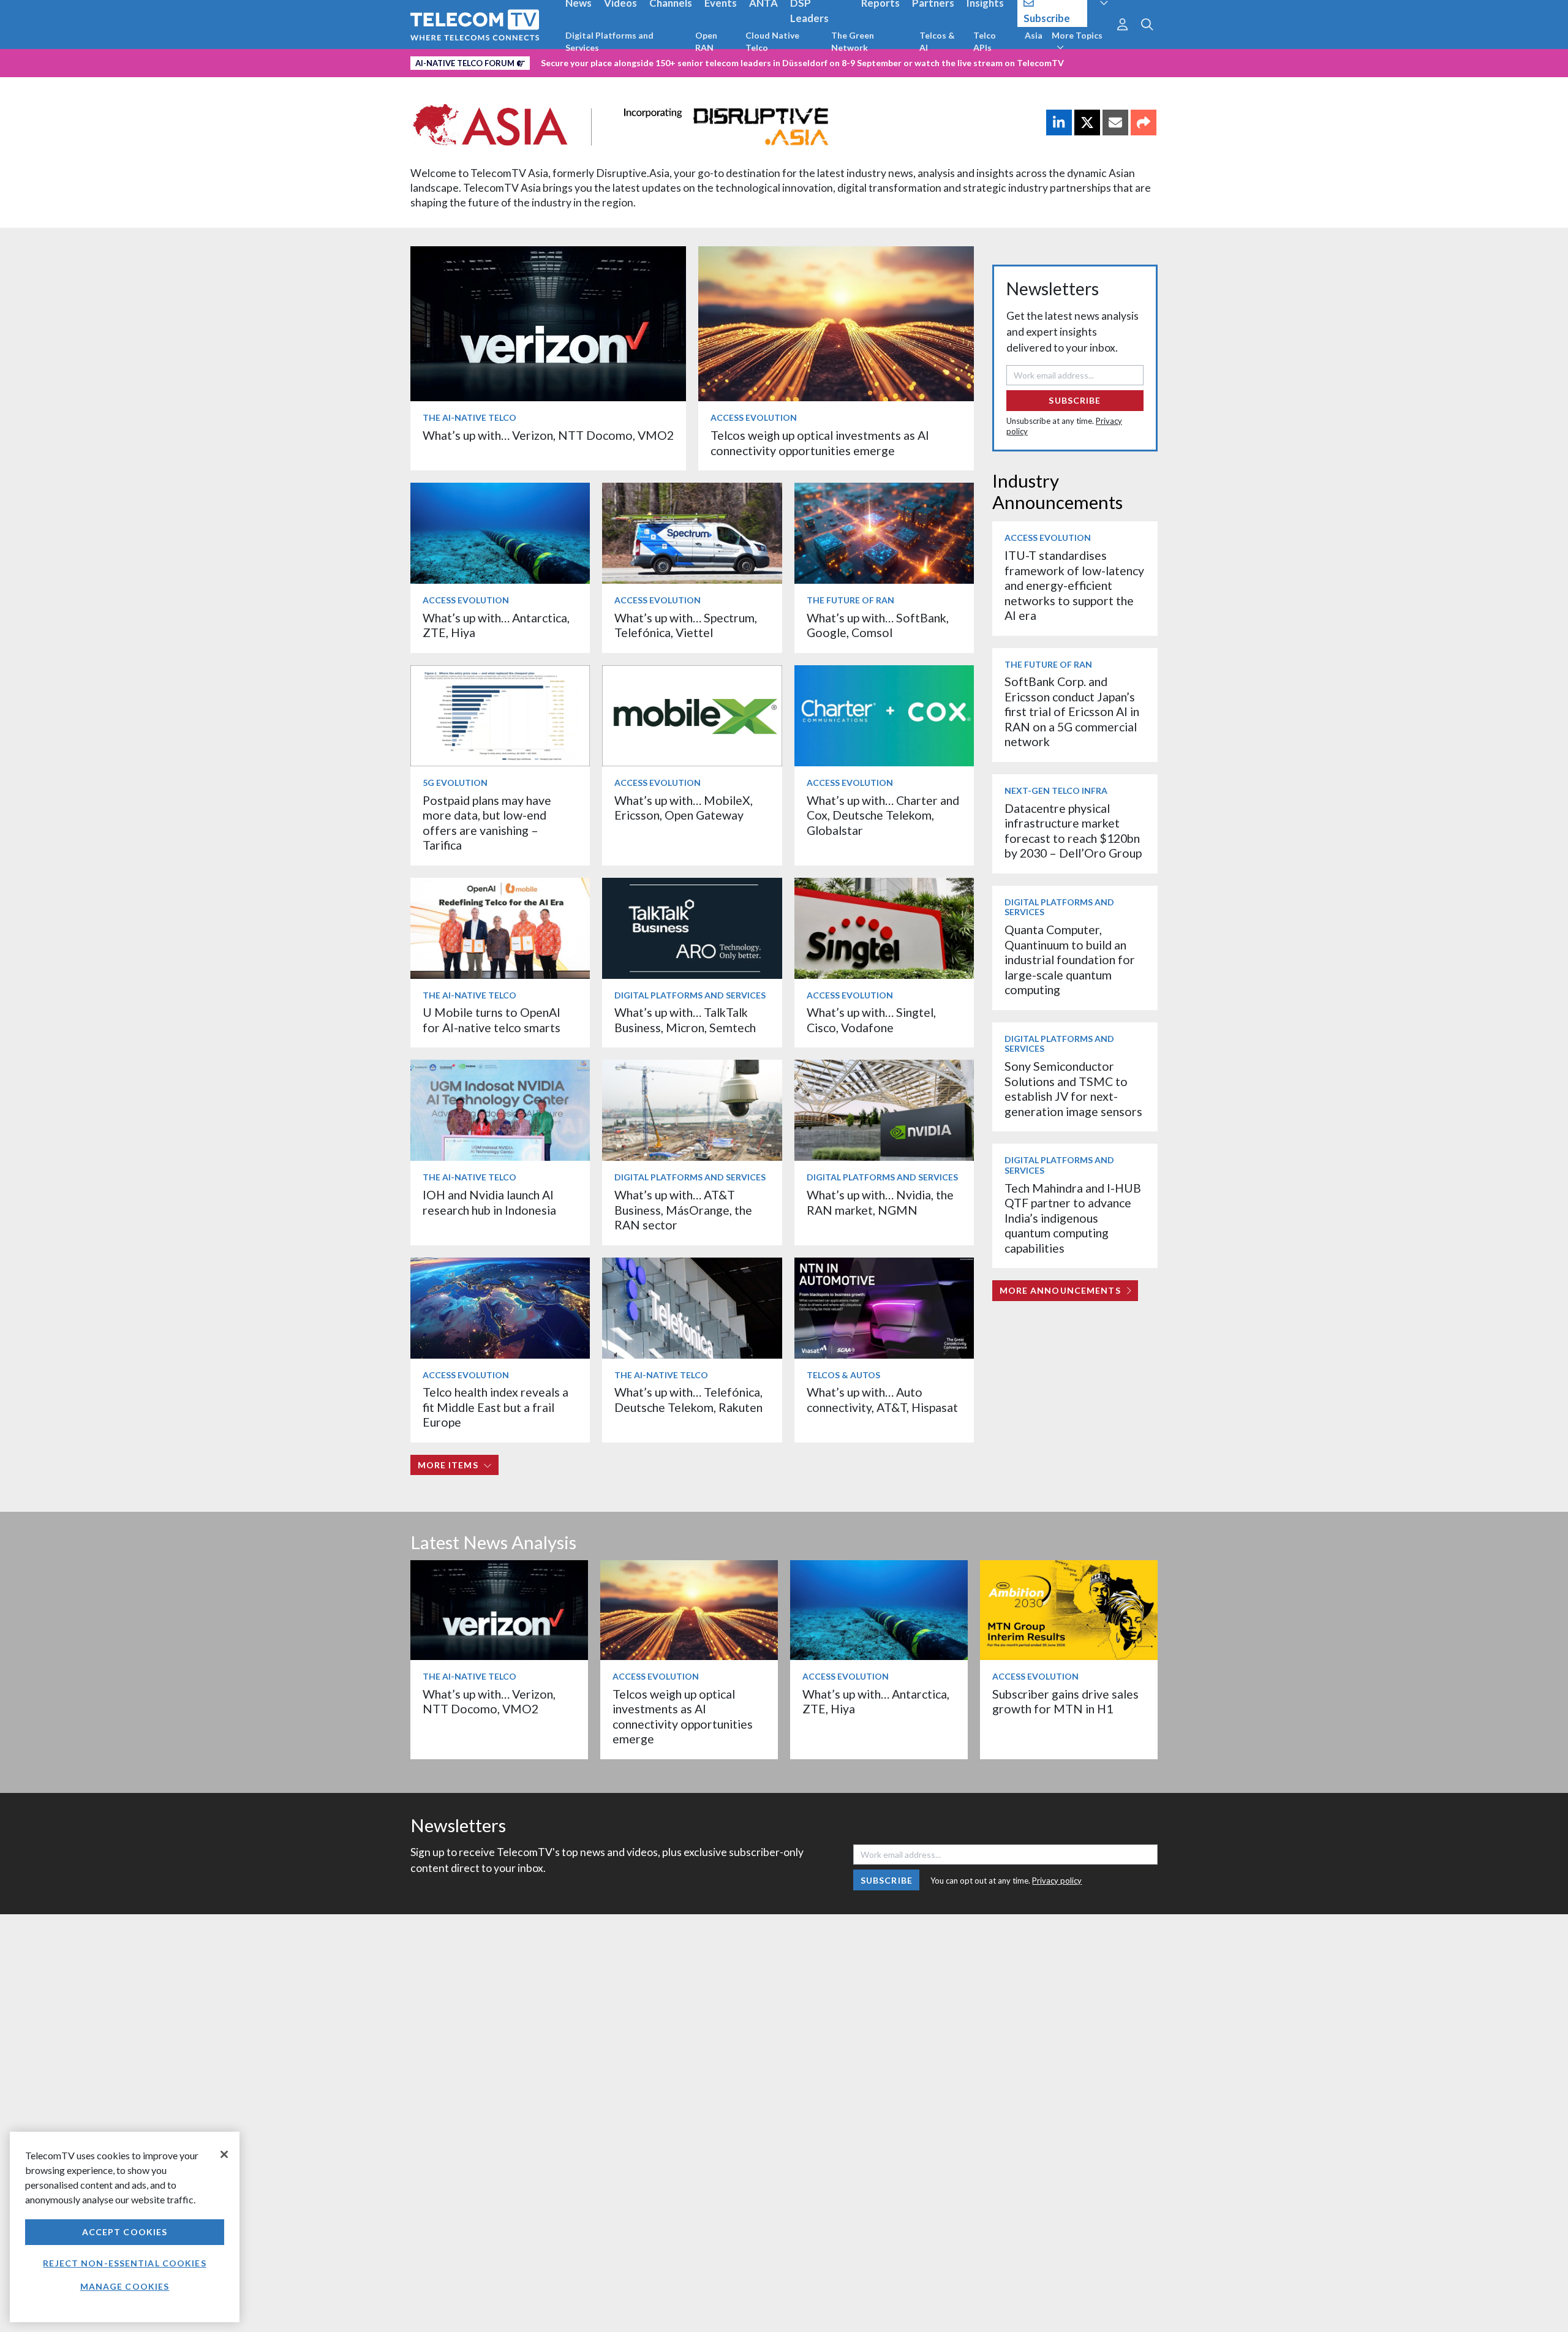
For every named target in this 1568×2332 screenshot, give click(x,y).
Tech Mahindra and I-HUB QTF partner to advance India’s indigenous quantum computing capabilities (1073, 1218)
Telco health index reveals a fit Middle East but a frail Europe (496, 1407)
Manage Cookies (125, 2286)
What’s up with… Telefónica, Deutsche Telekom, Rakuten (688, 1399)
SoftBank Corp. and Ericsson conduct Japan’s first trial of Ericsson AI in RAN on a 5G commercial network (1072, 711)
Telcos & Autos (843, 1375)
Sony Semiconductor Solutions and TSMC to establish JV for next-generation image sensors (1073, 1089)
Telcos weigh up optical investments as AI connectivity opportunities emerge (820, 443)
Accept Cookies (125, 2232)
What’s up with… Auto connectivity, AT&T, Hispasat (882, 1399)
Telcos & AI (937, 41)
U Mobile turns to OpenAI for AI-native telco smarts (492, 1020)
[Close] (224, 2154)
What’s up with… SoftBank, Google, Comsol (878, 625)
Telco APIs (985, 41)
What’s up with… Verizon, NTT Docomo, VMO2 (548, 435)
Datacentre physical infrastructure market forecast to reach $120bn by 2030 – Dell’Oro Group (1073, 831)
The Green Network (853, 41)
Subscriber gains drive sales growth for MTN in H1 (1065, 1701)
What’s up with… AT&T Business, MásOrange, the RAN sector (683, 1210)
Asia (1034, 35)
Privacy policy (1057, 1881)
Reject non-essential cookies (124, 2263)
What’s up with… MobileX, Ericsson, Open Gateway (684, 808)
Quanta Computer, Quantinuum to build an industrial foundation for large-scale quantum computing (1070, 960)
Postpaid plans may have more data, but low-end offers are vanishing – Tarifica (487, 823)
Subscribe (1075, 400)
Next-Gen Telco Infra (1056, 791)
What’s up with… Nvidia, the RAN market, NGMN (880, 1202)
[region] (125, 2227)
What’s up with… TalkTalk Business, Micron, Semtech (685, 1020)
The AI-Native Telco (469, 417)
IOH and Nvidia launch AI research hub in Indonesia (489, 1202)
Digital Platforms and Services (609, 41)
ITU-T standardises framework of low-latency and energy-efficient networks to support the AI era (1074, 585)
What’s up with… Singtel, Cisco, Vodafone (871, 1020)
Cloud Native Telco (772, 41)
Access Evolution (754, 417)
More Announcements (1060, 1290)
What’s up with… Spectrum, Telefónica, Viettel (686, 625)
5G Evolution (455, 783)
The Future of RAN (850, 600)
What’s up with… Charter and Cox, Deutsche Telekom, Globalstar (883, 815)
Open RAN (706, 41)
